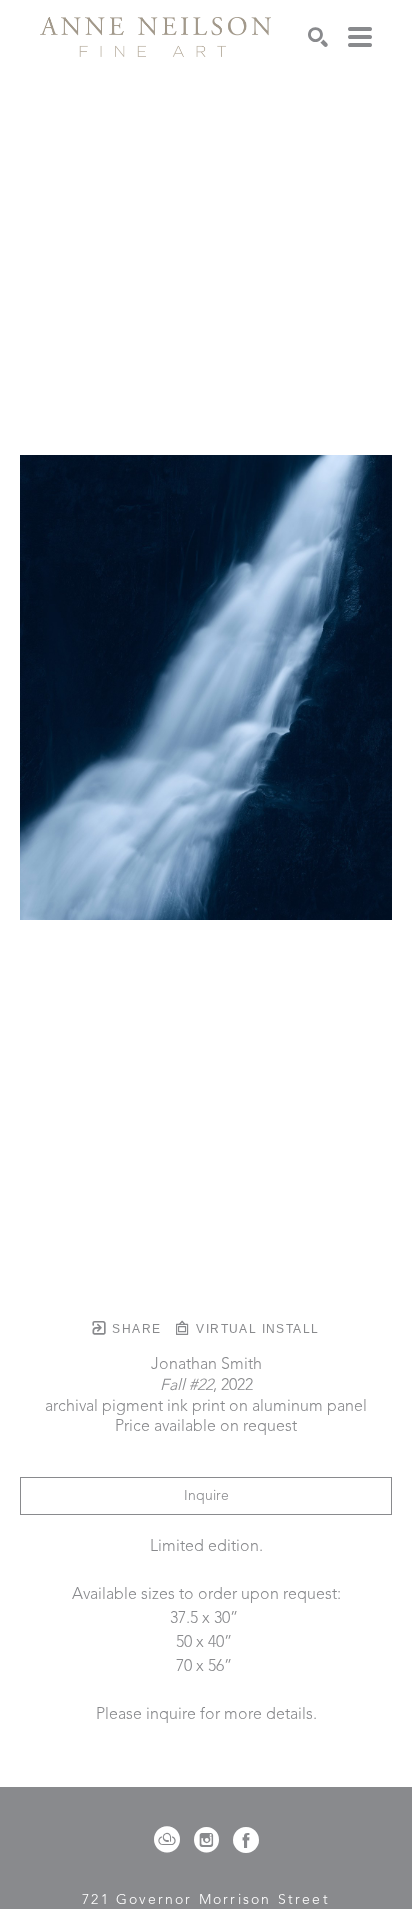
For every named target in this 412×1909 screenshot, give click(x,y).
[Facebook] (246, 1840)
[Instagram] (210, 1840)
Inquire (206, 1496)
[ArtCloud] (170, 1840)
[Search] (318, 37)
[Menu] (360, 37)
